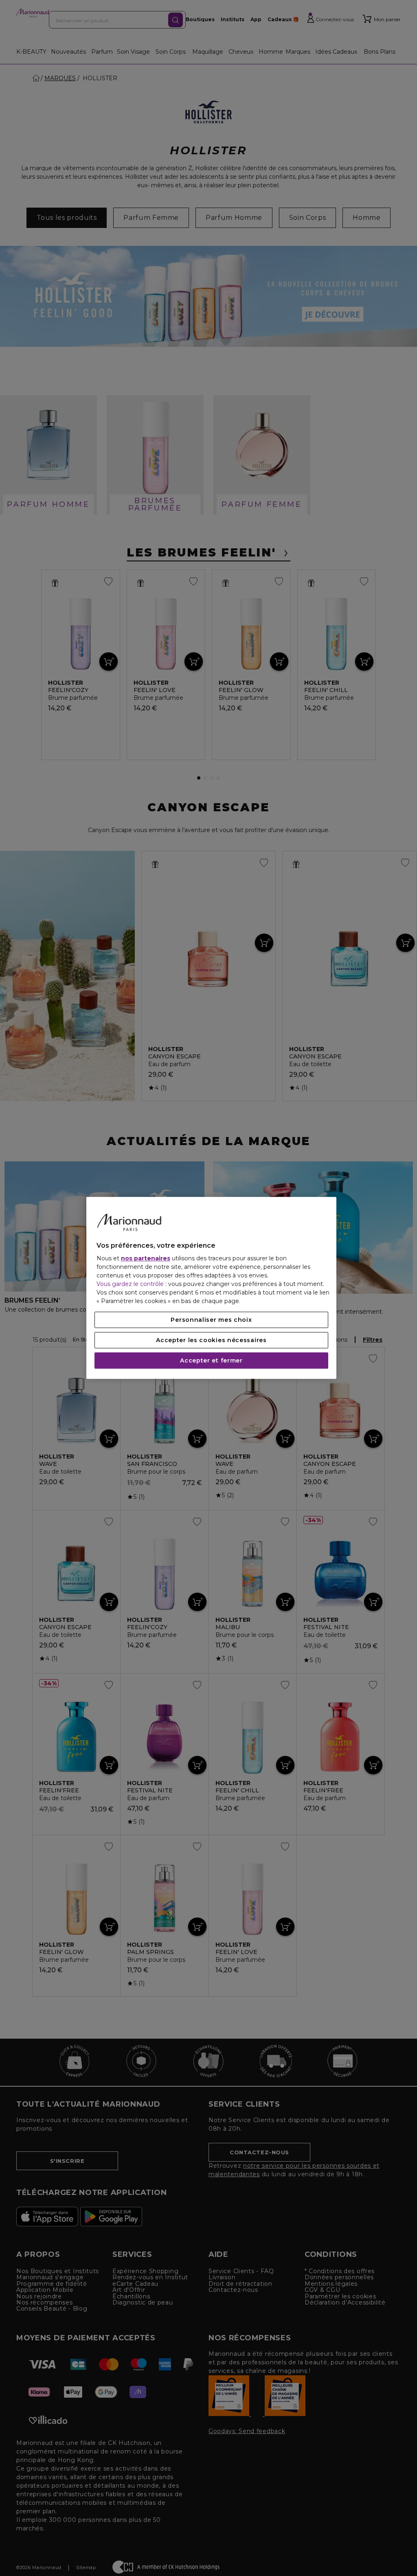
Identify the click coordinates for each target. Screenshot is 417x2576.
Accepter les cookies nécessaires (211, 1341)
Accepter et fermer (211, 1361)
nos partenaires (146, 1259)
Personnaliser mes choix (211, 1320)
